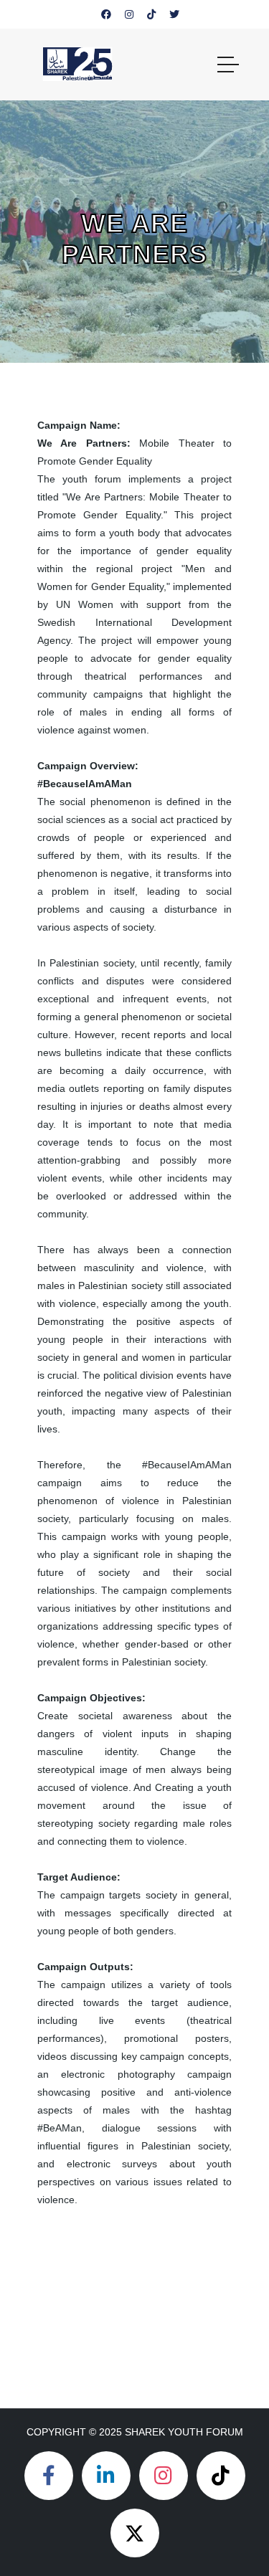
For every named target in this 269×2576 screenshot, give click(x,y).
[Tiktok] (221, 2476)
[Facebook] (49, 2476)
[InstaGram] (164, 2476)
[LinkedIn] (106, 2476)
